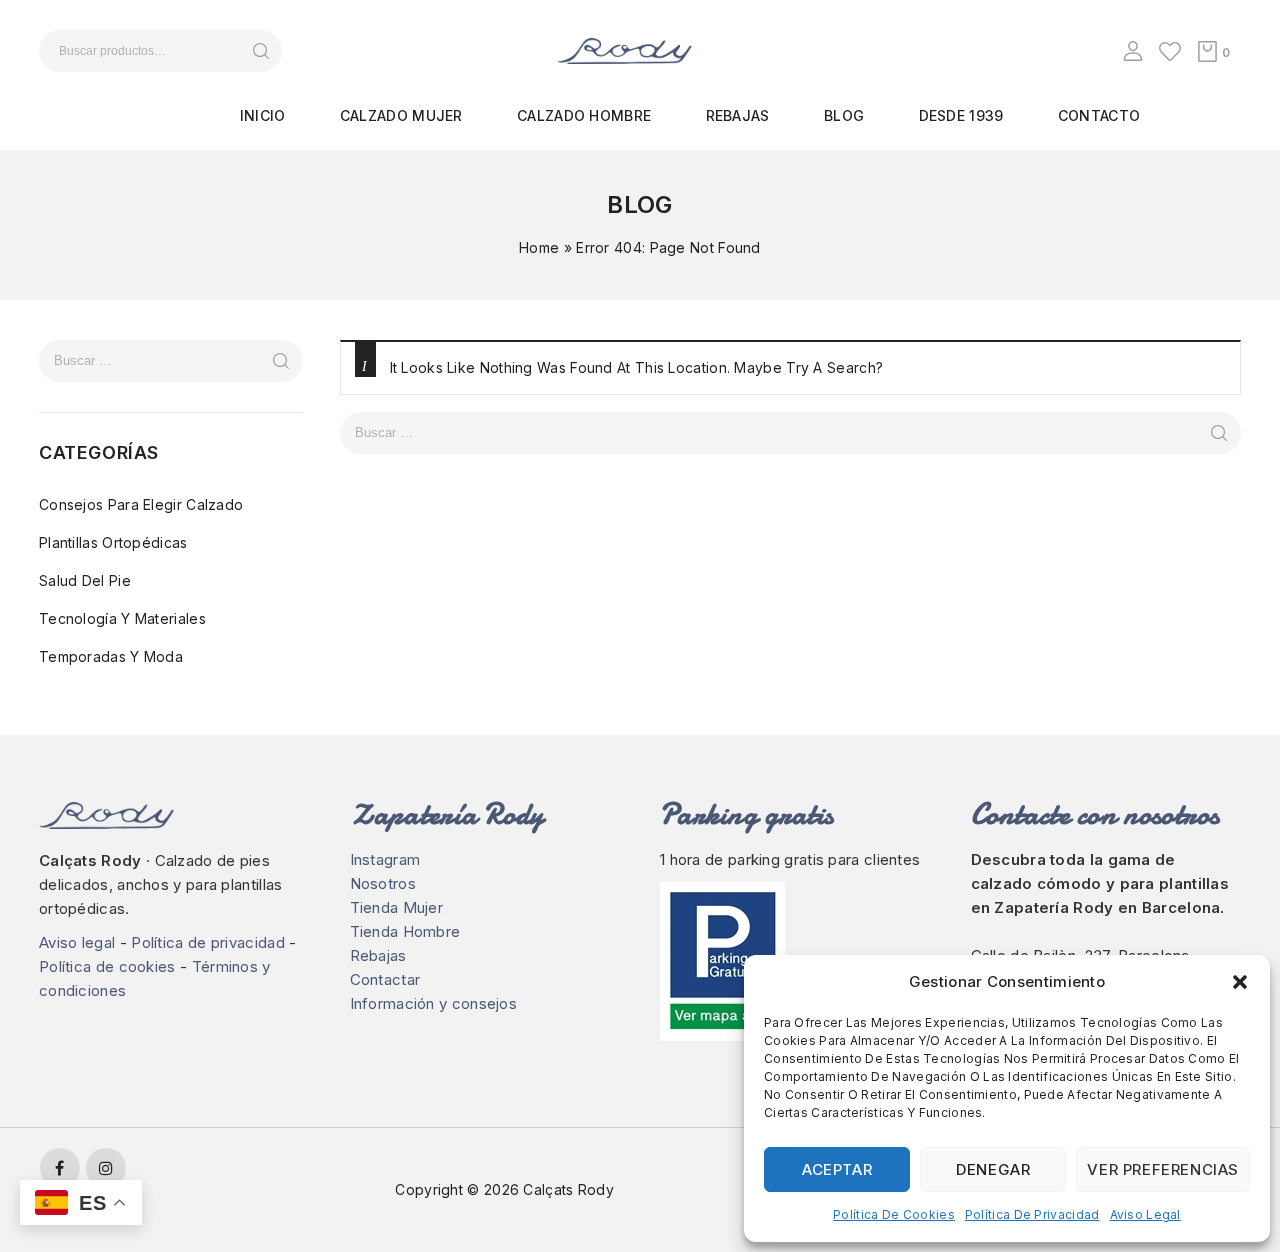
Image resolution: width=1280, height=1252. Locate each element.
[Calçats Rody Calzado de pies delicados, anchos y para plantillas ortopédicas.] (624, 49)
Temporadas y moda (111, 656)
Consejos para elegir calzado (141, 504)
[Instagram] (106, 1168)
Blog (844, 115)
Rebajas (738, 115)
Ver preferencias (1163, 1169)
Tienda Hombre (405, 931)
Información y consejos (434, 1003)
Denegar (993, 1169)
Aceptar (837, 1169)
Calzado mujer (401, 115)
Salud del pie (85, 580)
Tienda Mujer (397, 907)
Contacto (1099, 115)
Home (539, 247)
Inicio (263, 115)
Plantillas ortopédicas (113, 542)
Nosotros (383, 883)
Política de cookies (894, 1214)
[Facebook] (60, 1168)
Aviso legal (1145, 1214)
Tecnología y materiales (122, 618)
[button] (1240, 982)
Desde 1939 (961, 115)
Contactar (385, 979)
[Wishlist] (1170, 51)
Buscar (260, 51)
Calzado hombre (584, 115)
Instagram (385, 859)
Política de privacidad (1032, 1214)
